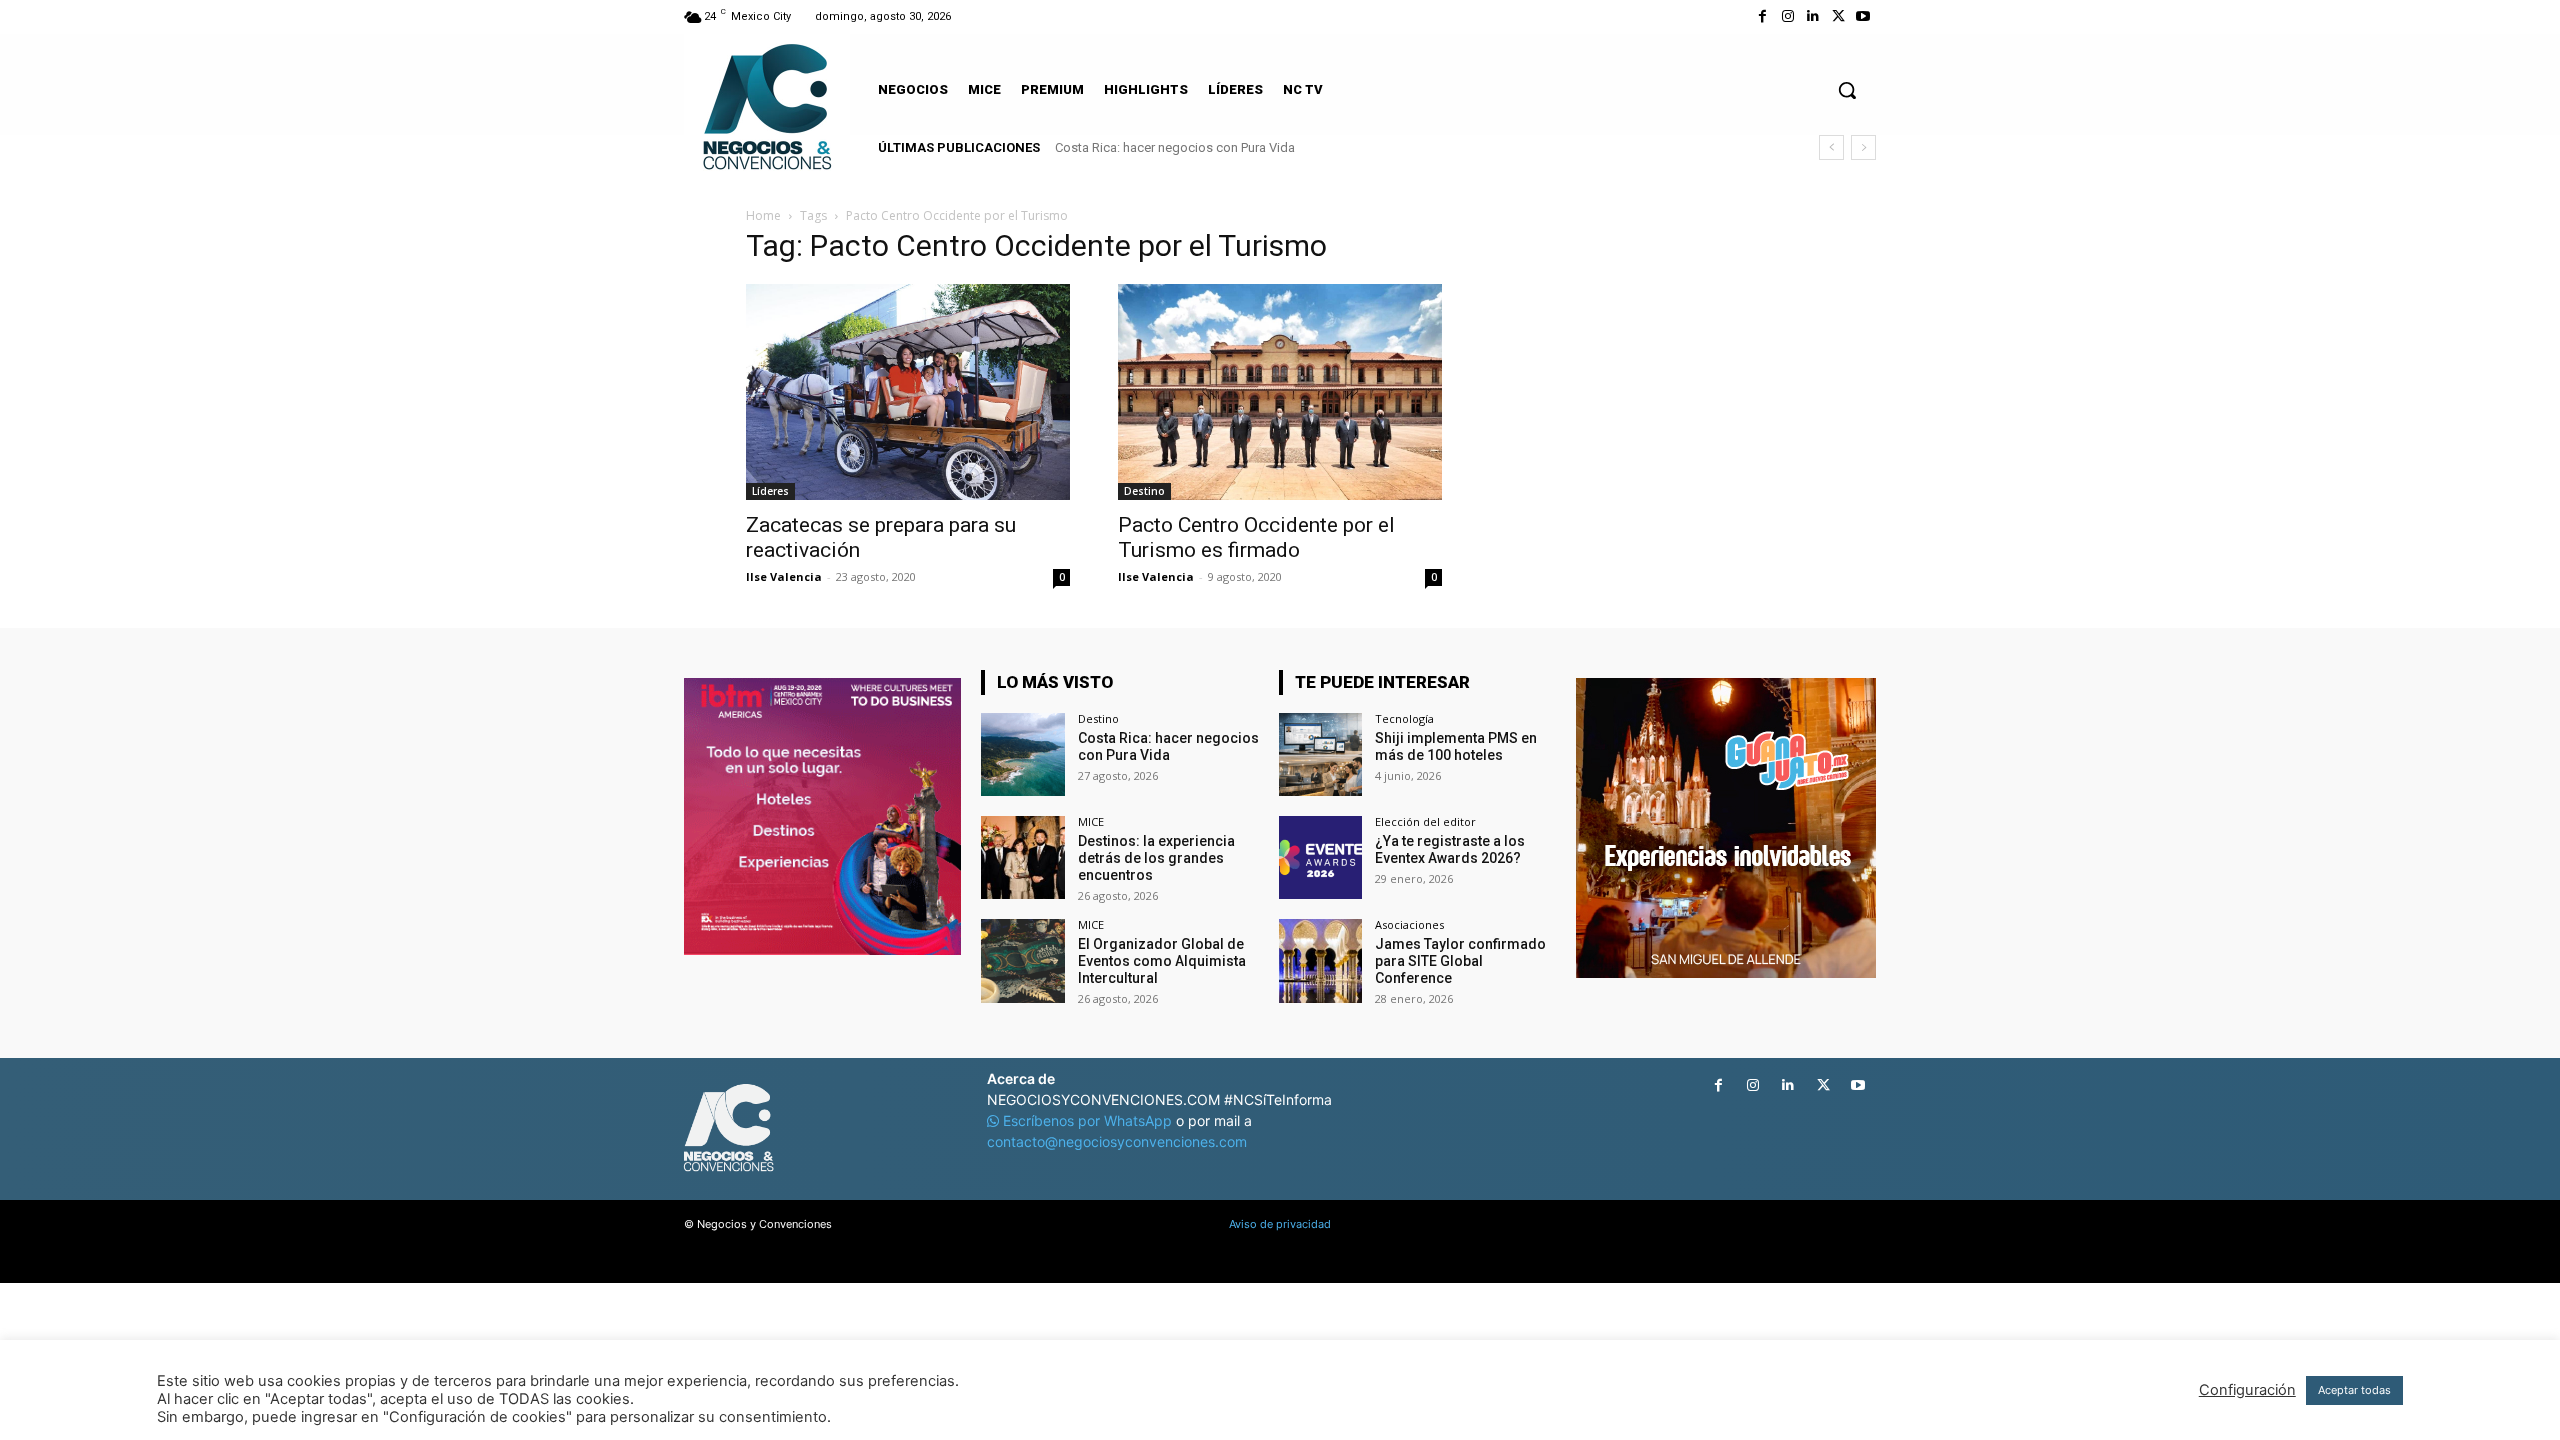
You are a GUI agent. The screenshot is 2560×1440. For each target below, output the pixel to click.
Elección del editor (1425, 821)
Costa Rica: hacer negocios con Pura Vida (1175, 147)
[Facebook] (1762, 16)
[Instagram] (1787, 16)
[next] (1863, 147)
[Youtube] (1863, 16)
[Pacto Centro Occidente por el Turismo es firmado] (1280, 392)
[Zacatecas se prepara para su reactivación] (908, 392)
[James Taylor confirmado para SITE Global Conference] (1320, 960)
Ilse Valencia (784, 576)
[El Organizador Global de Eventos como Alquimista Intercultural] (1022, 960)
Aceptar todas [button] (2354, 1390)
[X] (1838, 16)
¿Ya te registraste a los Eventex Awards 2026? (1450, 849)
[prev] (1831, 147)
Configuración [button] (2247, 1390)
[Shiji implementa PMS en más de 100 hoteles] (1320, 754)
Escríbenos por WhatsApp (1087, 1120)
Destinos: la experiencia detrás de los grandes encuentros (1156, 858)
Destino (1144, 491)
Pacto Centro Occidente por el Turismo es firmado (1256, 537)
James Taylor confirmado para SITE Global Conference (1460, 961)
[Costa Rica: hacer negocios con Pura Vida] (1022, 754)
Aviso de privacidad (1280, 1224)
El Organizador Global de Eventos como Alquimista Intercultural (1162, 961)
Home (763, 215)
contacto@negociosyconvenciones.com (1117, 1141)
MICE (1091, 821)
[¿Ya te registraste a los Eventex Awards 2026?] (1320, 857)
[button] (1847, 90)
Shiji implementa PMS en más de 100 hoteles (1456, 746)
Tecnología (1404, 718)
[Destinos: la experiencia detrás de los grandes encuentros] (1022, 857)
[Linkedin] (1812, 16)
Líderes (770, 491)
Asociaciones (1409, 924)
